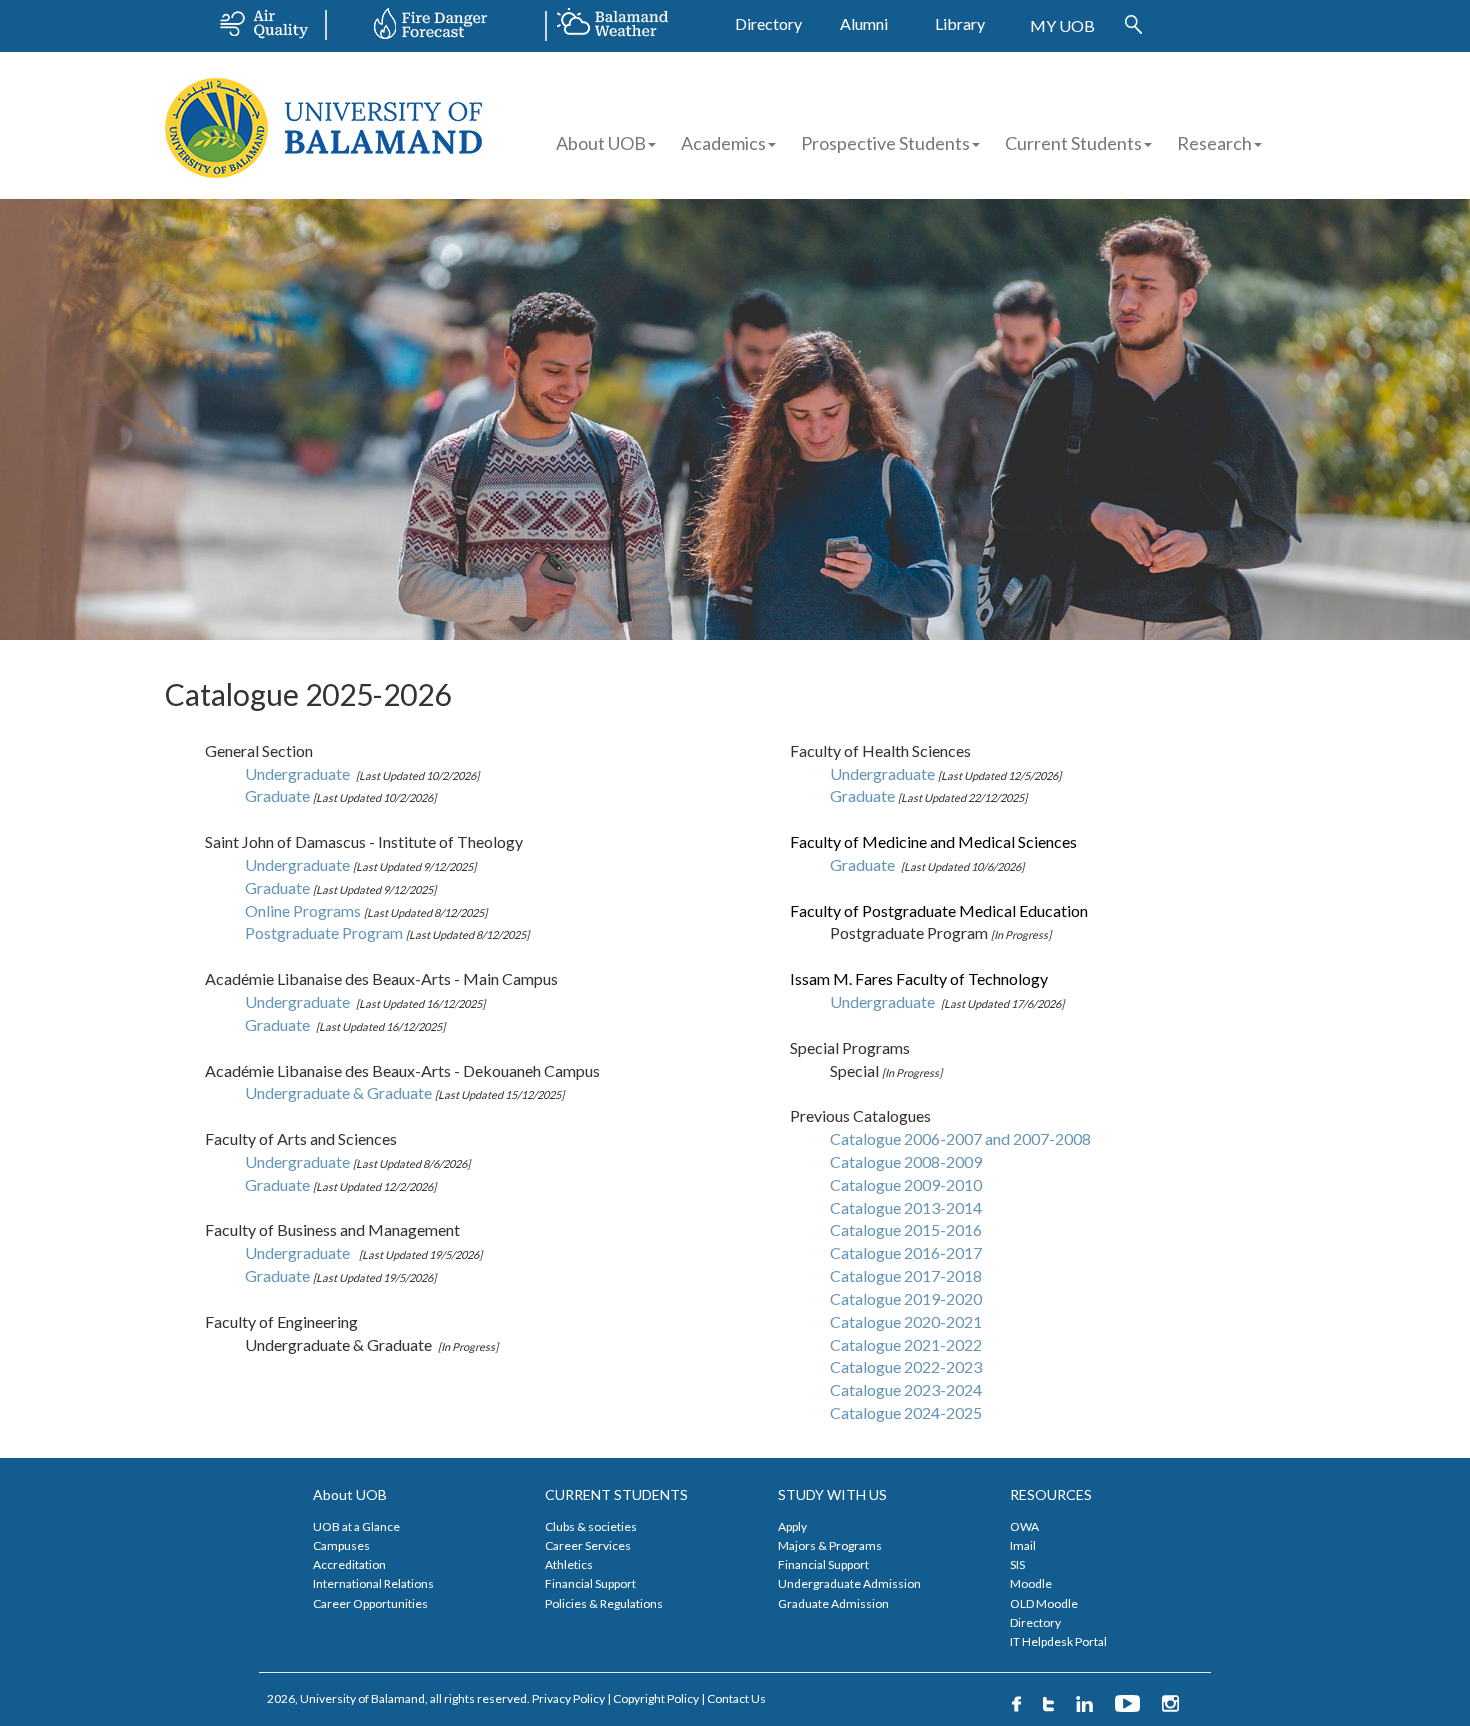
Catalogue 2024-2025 (906, 1412)
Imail (1023, 1545)
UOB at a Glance (356, 1526)
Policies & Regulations (604, 1603)
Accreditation (349, 1564)
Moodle (1031, 1583)
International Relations (373, 1583)
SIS (1017, 1564)
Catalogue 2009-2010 (906, 1184)
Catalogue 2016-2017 (906, 1252)
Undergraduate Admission (849, 1583)
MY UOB (1062, 25)
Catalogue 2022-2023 (906, 1366)
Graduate (279, 887)
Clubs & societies (591, 1526)
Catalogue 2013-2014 (906, 1207)
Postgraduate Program (325, 932)
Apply (792, 1526)
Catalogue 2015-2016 (906, 1229)
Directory (768, 23)
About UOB (601, 143)
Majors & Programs (830, 1545)
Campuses (341, 1545)
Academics (723, 143)
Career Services (588, 1545)
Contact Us (736, 1698)
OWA (1024, 1526)
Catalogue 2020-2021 (906, 1321)
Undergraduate (300, 773)
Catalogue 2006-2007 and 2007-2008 (960, 1138)
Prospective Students (885, 143)
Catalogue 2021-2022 (906, 1344)
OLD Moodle (1044, 1603)
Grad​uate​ (279, 795)
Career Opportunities (370, 1603)
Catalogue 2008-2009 (906, 1161)
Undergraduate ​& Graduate (340, 1092)
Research (1214, 143)
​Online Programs (304, 910)
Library (960, 23)
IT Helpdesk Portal (1058, 1641)
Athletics (569, 1564)
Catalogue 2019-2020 (906, 1298)
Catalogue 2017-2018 (906, 1275)
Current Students (1073, 143)
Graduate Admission (833, 1603)
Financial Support (590, 1583)
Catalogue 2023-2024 (906, 1389)
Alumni (864, 23)
